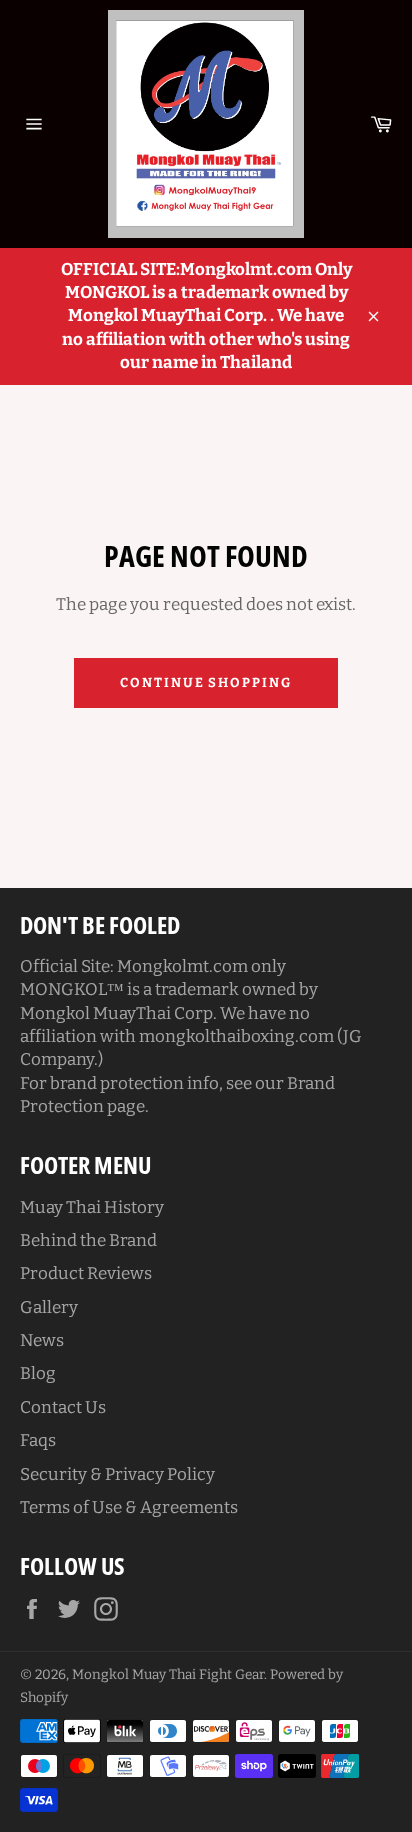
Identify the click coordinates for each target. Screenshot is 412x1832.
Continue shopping (206, 682)
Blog (38, 1373)
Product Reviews (86, 1273)
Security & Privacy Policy (117, 1474)
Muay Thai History (92, 1207)
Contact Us (63, 1407)
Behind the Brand (88, 1240)
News (42, 1340)
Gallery (49, 1307)
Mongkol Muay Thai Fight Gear (168, 1674)
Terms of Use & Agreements (129, 1507)
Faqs (38, 1440)
